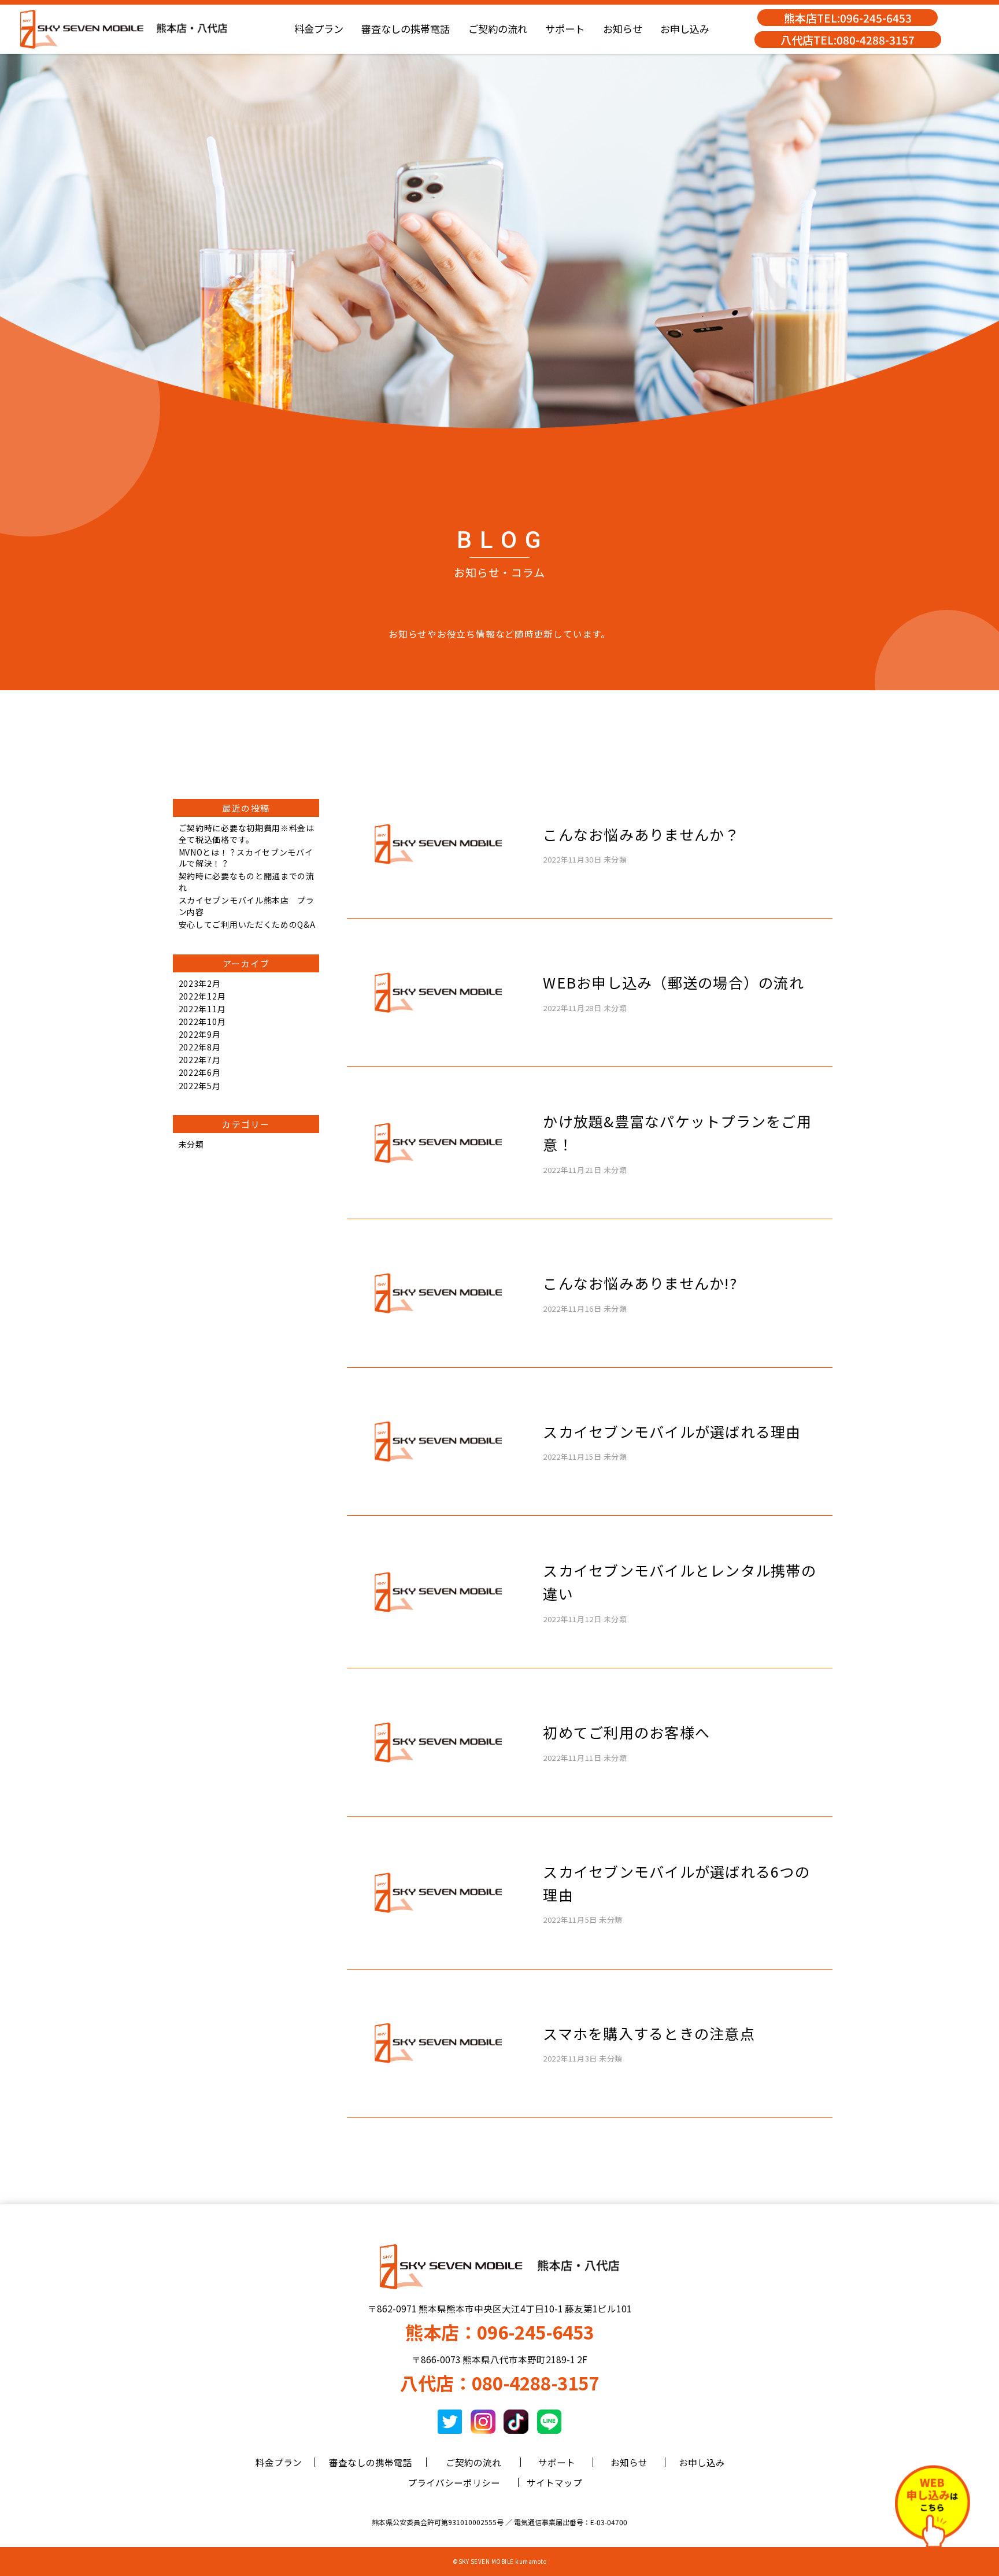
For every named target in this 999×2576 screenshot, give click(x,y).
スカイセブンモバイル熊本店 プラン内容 (247, 906)
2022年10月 (202, 1021)
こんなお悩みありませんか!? (640, 1283)
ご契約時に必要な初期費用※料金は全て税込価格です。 (247, 834)
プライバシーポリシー (454, 2482)
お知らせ (623, 29)
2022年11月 (202, 1009)
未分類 (191, 1144)
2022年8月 (200, 1047)
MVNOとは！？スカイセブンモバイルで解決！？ (246, 858)
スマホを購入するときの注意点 (649, 2033)
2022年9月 (200, 1034)
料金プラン (319, 29)
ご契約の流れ (498, 29)
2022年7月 (200, 1060)
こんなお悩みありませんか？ (641, 834)
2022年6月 (200, 1072)
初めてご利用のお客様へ (626, 1732)
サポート (565, 29)
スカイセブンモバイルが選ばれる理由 (672, 1431)
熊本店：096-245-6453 (499, 2332)
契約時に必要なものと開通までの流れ (247, 882)
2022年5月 (200, 1086)
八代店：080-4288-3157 (499, 2383)
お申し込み (685, 29)
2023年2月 (200, 983)
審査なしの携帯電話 (406, 29)
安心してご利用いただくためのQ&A (247, 924)
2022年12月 (202, 996)
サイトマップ (554, 2482)
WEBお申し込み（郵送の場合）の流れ (674, 982)
